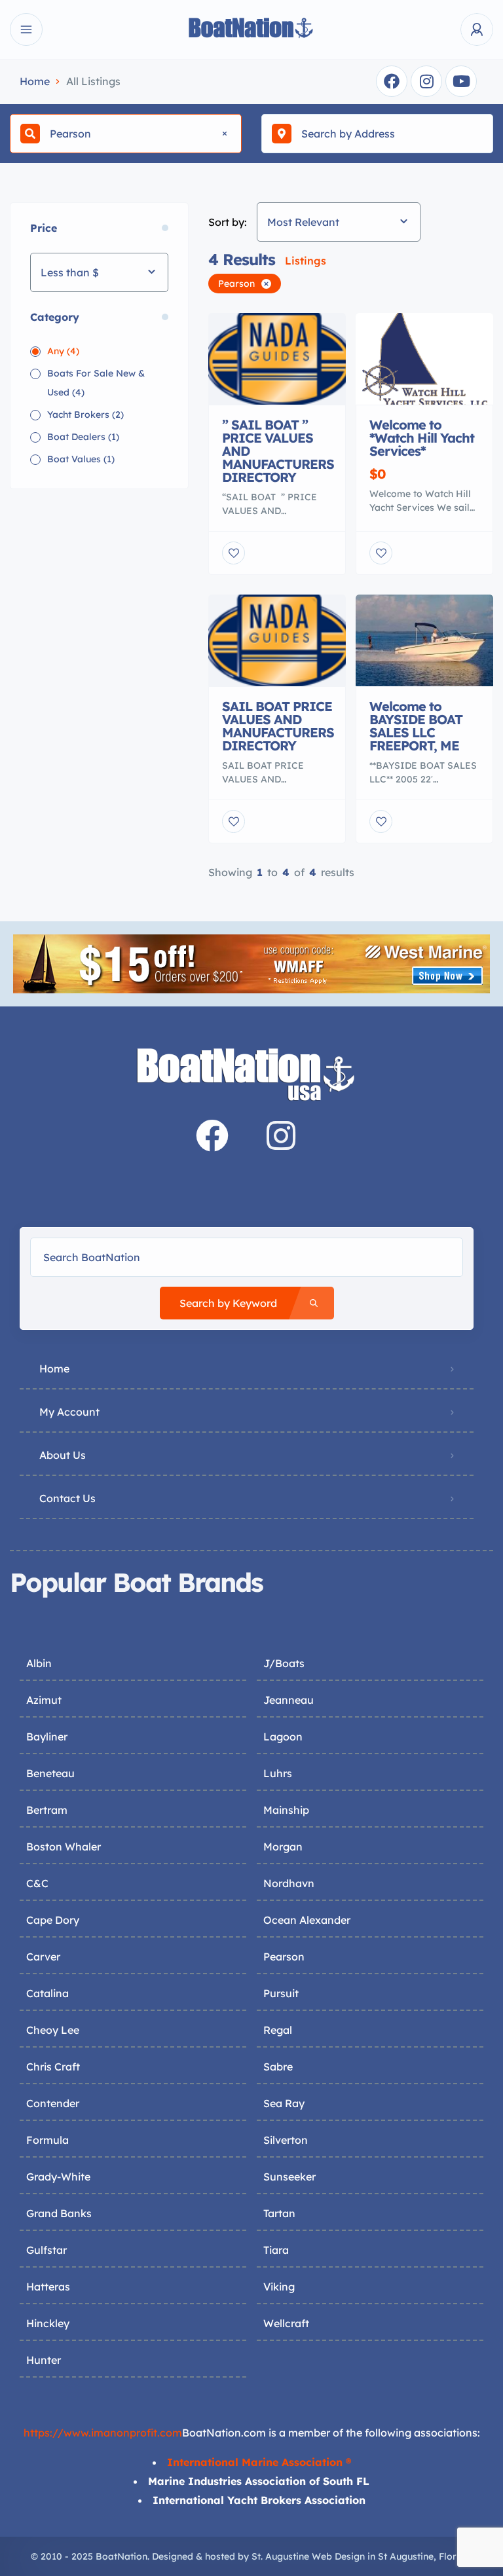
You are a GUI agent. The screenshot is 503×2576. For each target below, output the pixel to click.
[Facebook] (392, 81)
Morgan (283, 1847)
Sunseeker (289, 2177)
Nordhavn (289, 1883)
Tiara (276, 2250)
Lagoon (283, 1737)
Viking (279, 2287)
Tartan (279, 2213)
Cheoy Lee (53, 2030)
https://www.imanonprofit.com (103, 2433)
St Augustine (406, 2556)
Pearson (284, 1957)
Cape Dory (53, 1920)
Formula (47, 2140)
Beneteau (50, 1773)
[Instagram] (426, 81)
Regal (278, 2030)
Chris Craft (53, 2067)
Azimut (44, 1700)
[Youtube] (461, 81)
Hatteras (48, 2287)
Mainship (286, 1810)
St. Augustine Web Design (308, 2556)
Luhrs (278, 1773)
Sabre (278, 2067)
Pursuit (281, 1993)
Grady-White (58, 2177)
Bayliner (47, 1737)
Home (35, 81)
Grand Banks (59, 2213)
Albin (39, 1663)
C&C (37, 1883)
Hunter (44, 2360)
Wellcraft (286, 2323)
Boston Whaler (64, 1847)
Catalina (47, 1993)
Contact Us (67, 1498)
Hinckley (48, 2323)
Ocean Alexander (307, 1920)
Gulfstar (47, 2250)
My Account (69, 1412)
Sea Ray (284, 2103)
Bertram (47, 1810)
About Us (63, 1455)
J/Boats (284, 1663)
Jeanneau (289, 1700)
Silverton (286, 2140)
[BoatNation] (251, 30)
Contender (53, 2103)
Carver (43, 1957)
